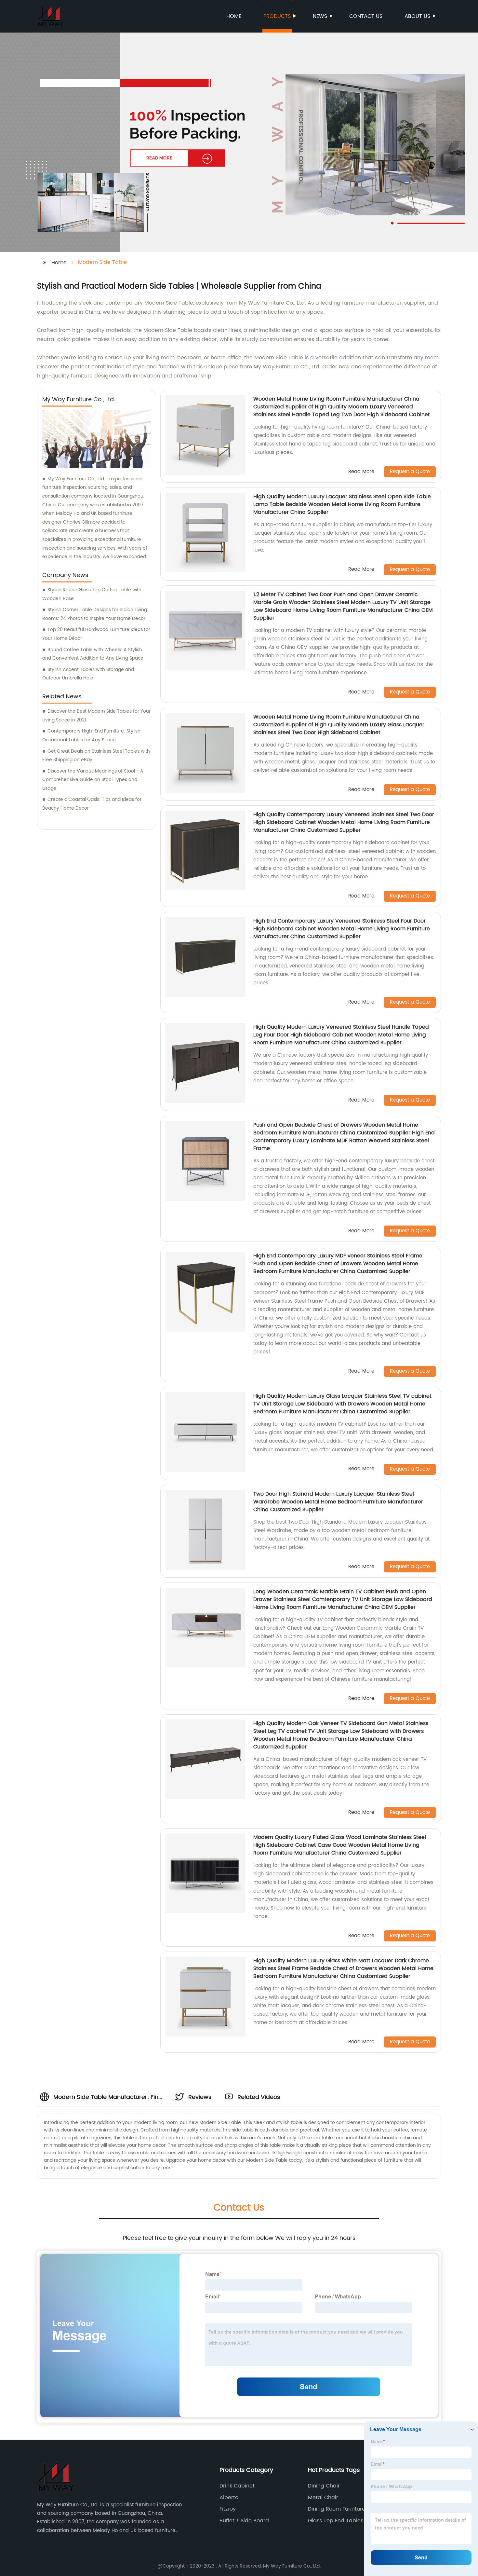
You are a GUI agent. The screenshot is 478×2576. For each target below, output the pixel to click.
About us (417, 16)
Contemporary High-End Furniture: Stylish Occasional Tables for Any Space (91, 735)
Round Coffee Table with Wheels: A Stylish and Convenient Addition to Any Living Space (93, 654)
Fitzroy (228, 2509)
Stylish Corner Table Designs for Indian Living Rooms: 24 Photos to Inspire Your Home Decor (95, 614)
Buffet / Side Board (244, 2521)
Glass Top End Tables (336, 2521)
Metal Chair (323, 2498)
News (320, 16)
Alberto (229, 2498)
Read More (361, 472)
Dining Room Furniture (337, 2509)
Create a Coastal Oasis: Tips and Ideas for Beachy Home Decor (92, 804)
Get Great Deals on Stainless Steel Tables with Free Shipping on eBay (96, 756)
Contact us (366, 16)
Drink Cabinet (237, 2486)
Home (234, 16)
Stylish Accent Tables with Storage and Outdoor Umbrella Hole (88, 674)
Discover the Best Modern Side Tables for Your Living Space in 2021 (96, 716)
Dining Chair (324, 2486)
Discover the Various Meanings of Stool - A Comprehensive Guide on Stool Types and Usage (93, 780)
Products (277, 16)
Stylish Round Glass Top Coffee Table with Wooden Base (92, 594)
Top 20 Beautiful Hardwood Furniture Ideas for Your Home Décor (96, 634)
